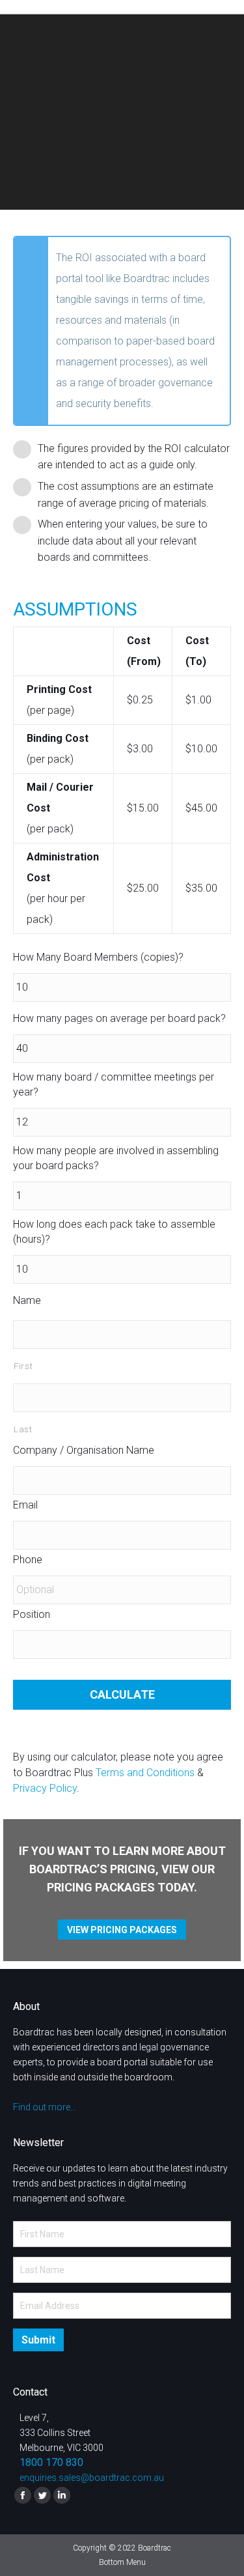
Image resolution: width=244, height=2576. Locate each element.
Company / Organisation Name (84, 1450)
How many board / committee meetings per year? (114, 1084)
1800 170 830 (51, 2462)
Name (27, 1300)
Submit (38, 2340)
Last (23, 1429)
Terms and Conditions (145, 1773)
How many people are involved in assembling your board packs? (116, 1158)
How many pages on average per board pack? (119, 1018)
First (23, 1366)
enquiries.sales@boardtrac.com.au (92, 2478)
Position (32, 1614)
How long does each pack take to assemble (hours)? (114, 1232)
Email (25, 1505)
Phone (28, 1560)
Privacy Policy (45, 1788)
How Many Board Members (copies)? (98, 957)
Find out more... (45, 2107)
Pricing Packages (101, 1887)
